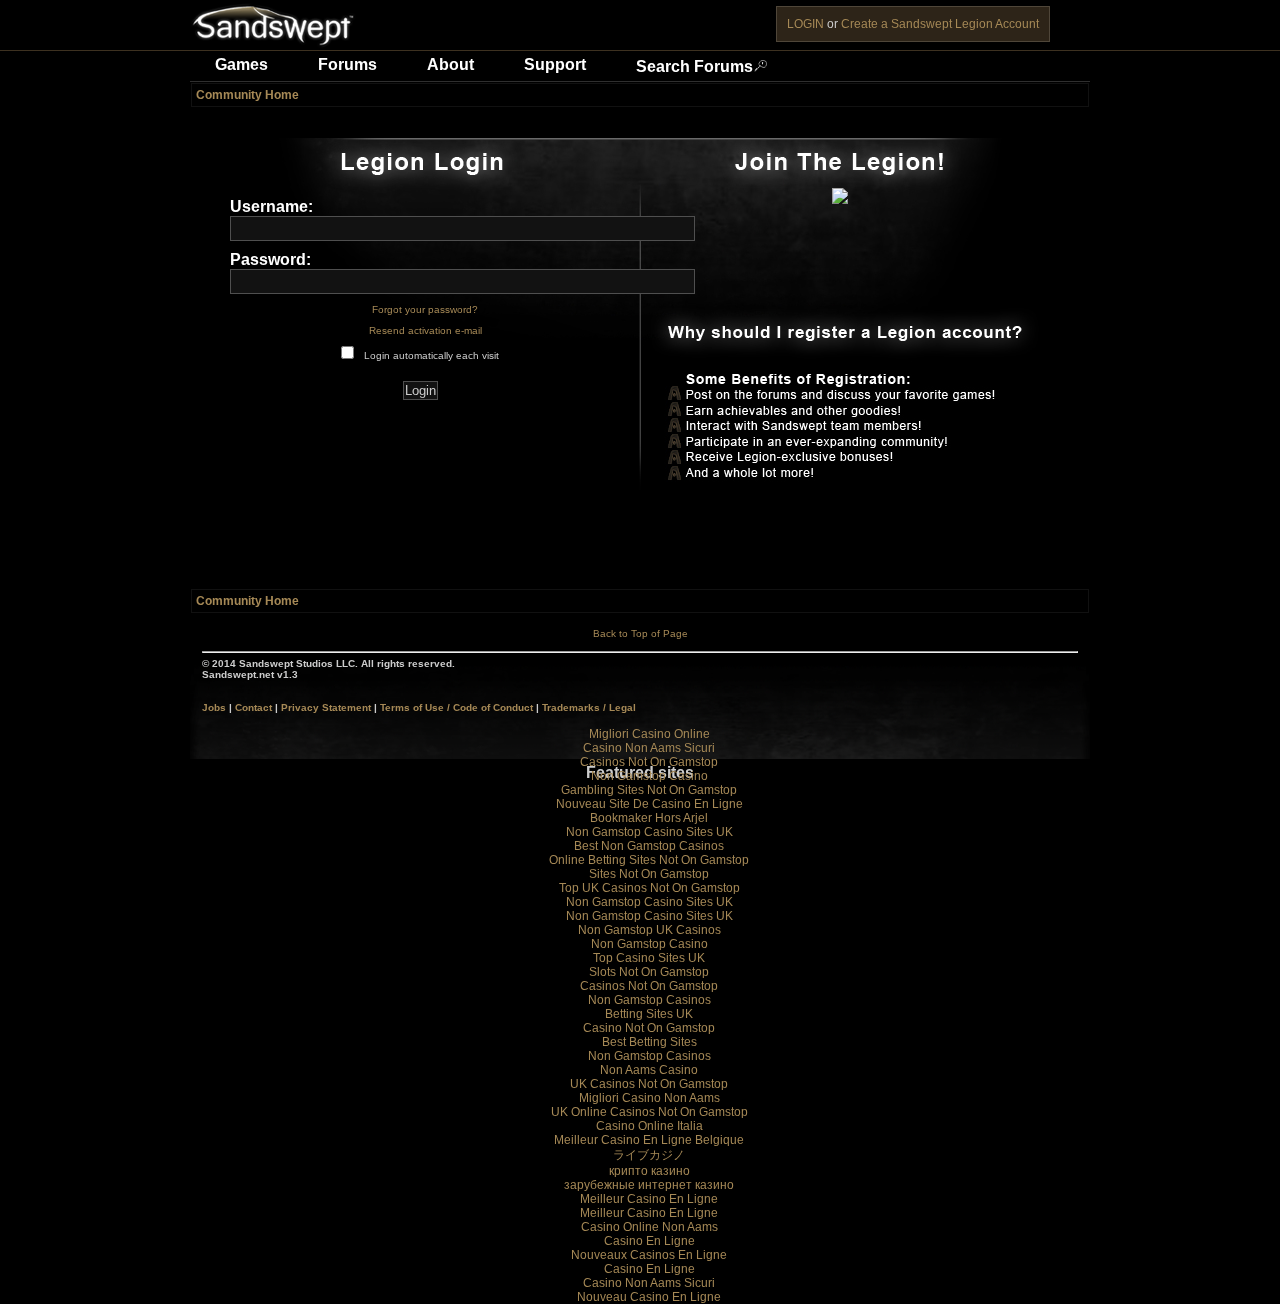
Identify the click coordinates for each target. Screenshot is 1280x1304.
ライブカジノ (649, 1155)
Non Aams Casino (649, 1070)
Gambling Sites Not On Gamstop (649, 790)
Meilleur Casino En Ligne (649, 1199)
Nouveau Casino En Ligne (649, 1297)
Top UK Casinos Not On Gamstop (649, 888)
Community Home (247, 95)
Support (555, 64)
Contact (253, 707)
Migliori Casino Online (649, 734)
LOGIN (805, 24)
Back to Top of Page (640, 633)
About (450, 64)
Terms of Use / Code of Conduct (456, 707)
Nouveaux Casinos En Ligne (649, 1255)
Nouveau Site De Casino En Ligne (649, 804)
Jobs (214, 707)
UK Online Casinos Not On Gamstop (649, 1112)
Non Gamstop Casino (649, 776)
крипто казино (649, 1171)
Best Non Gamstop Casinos (649, 846)
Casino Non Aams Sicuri (649, 748)
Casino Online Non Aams (649, 1227)
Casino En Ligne (649, 1241)
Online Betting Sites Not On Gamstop (649, 860)
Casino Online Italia (649, 1126)
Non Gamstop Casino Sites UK (649, 832)
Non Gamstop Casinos (649, 1000)
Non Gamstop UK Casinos (649, 930)
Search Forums (694, 66)
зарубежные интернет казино (649, 1185)
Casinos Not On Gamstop (649, 762)
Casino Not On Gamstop (649, 1028)
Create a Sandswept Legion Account (940, 24)
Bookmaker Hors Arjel (649, 818)
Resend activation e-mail (425, 330)
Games (241, 64)
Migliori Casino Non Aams (649, 1098)
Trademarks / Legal (589, 707)
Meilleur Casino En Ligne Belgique (649, 1140)
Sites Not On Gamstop (649, 874)
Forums (347, 64)
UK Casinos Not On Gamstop (649, 1084)
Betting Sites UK (649, 1014)
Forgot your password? (425, 309)
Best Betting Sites (649, 1042)
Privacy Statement (326, 707)
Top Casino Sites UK (649, 958)
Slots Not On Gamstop (649, 972)
